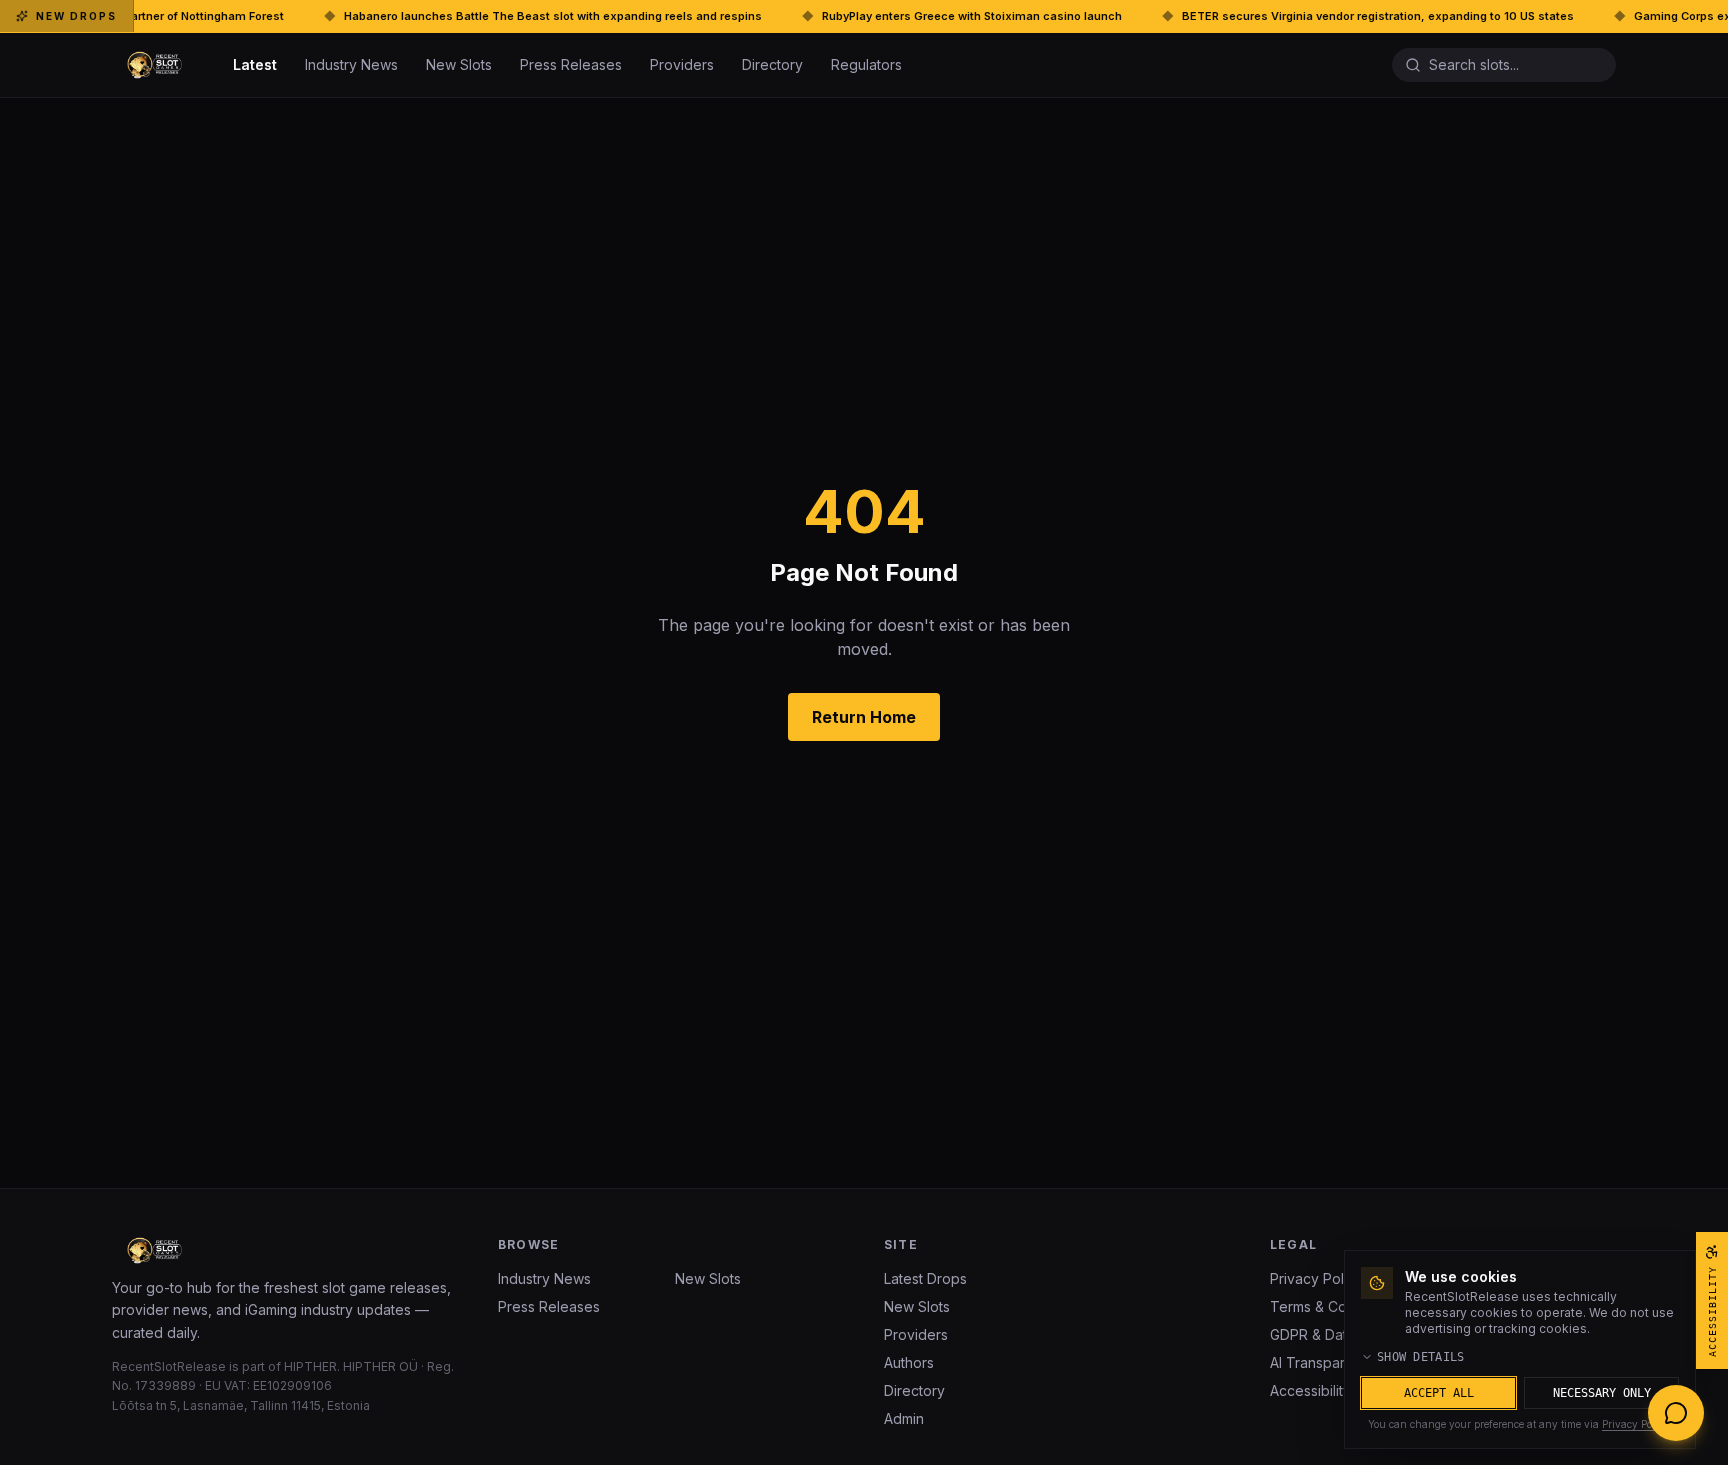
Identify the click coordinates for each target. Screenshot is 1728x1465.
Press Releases (571, 64)
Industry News (351, 64)
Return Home (864, 717)
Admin (904, 1418)
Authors (909, 1362)
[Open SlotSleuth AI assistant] (1676, 1413)
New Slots (459, 64)
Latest (255, 64)
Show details (1421, 1357)
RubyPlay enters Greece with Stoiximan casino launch (891, 16)
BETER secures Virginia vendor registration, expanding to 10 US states (1297, 16)
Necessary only (1602, 1393)
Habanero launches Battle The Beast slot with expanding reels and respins (472, 16)
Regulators (866, 64)
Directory (772, 64)
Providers (682, 64)
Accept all (1439, 1393)
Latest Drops (925, 1278)
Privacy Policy (1635, 1424)
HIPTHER (310, 1366)
